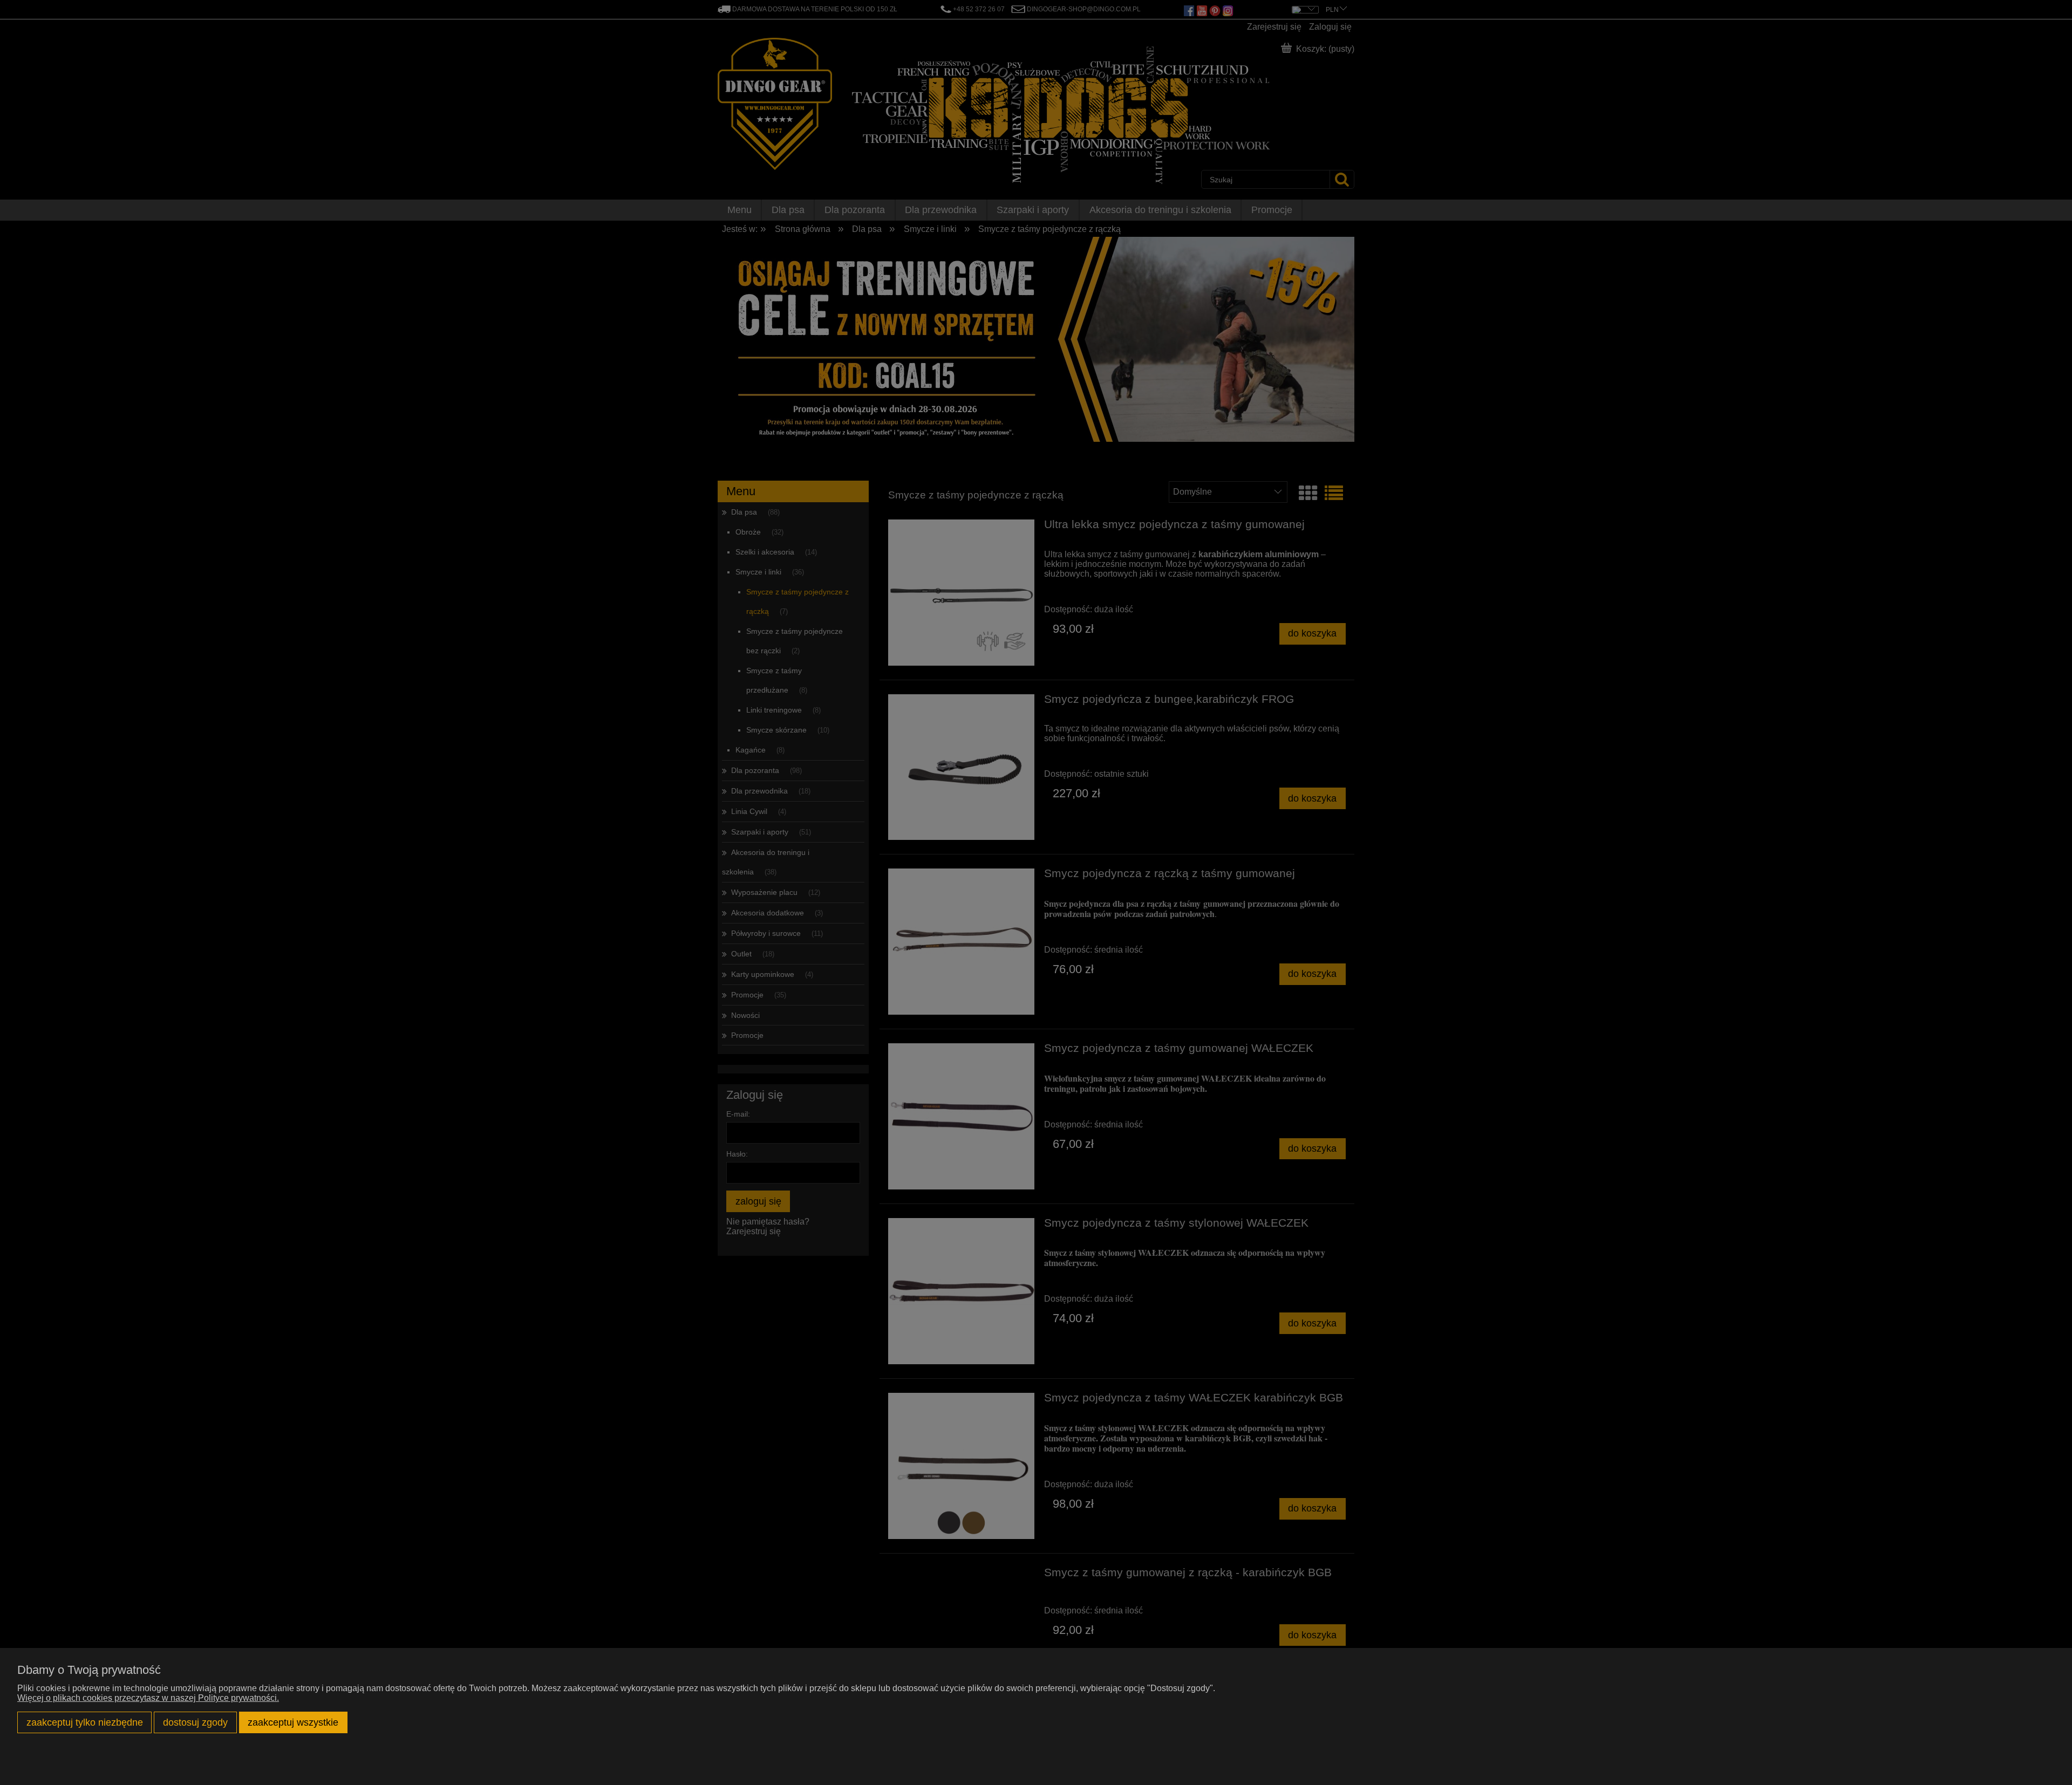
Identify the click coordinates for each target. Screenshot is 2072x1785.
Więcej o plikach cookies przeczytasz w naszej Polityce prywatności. (148, 1698)
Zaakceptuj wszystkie (293, 1722)
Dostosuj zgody (195, 1722)
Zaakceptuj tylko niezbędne (85, 1722)
